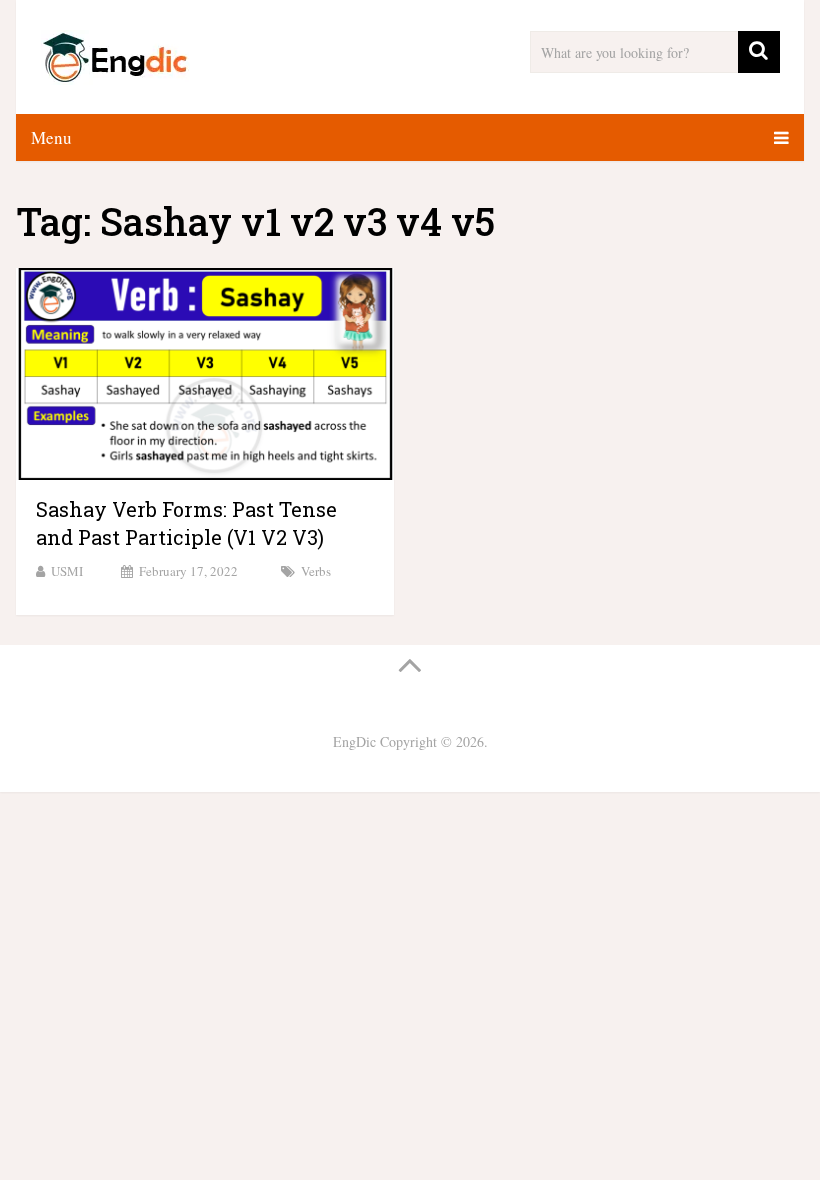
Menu (51, 137)
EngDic (354, 741)
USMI (67, 571)
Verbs (316, 571)
